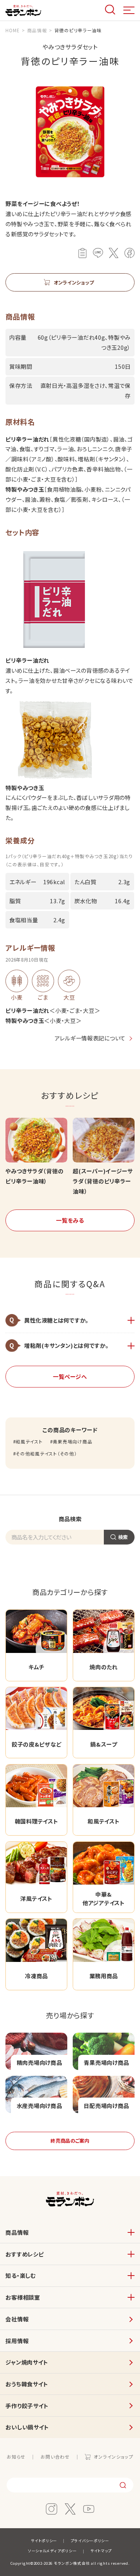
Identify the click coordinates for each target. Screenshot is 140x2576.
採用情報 (17, 2341)
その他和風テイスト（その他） (46, 1454)
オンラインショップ (113, 2457)
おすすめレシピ (24, 2254)
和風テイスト (29, 1442)
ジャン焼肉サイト (27, 2362)
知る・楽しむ (20, 2275)
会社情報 (17, 2319)
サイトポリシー (44, 2541)
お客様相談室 (23, 2297)
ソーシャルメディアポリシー (52, 2551)
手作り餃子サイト (27, 2406)
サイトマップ (101, 2551)
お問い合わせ (55, 2457)
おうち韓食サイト (27, 2384)
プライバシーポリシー (90, 2541)
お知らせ (16, 2457)
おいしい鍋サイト (27, 2427)
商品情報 (17, 2232)
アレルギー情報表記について (90, 1038)
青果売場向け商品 (73, 1442)
